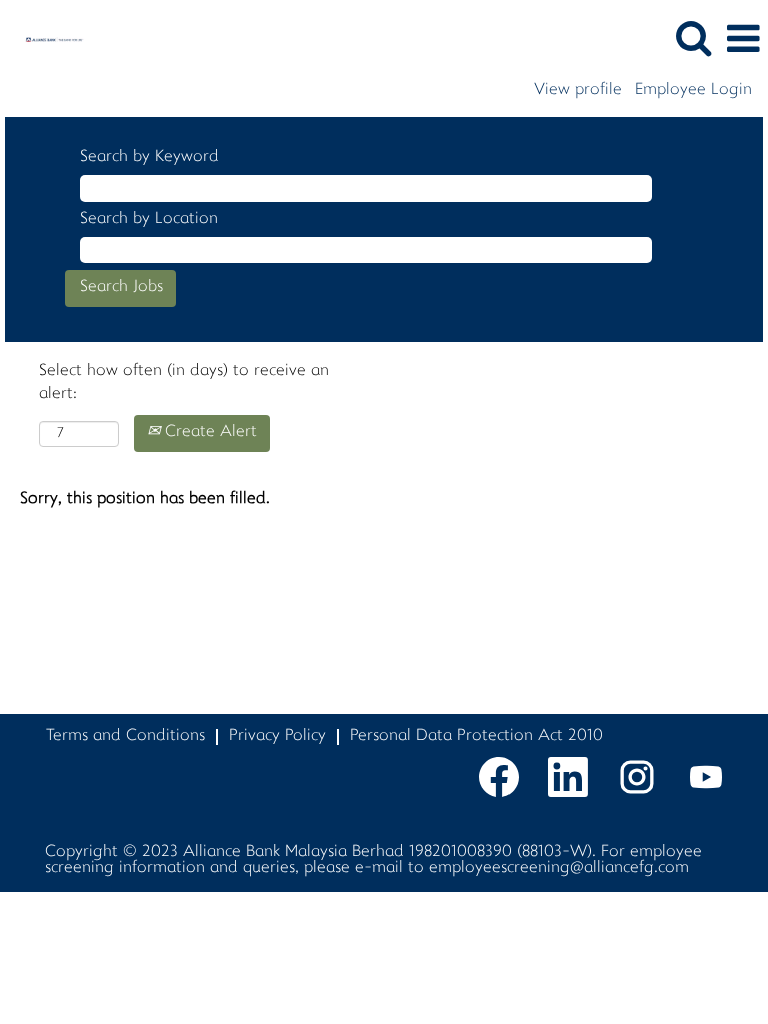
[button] (743, 40)
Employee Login (693, 91)
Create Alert (208, 432)
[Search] (693, 39)
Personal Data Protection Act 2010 (476, 736)
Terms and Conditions (125, 736)
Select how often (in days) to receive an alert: (184, 383)
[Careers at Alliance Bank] (47, 39)
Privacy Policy (277, 736)
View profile (578, 91)
